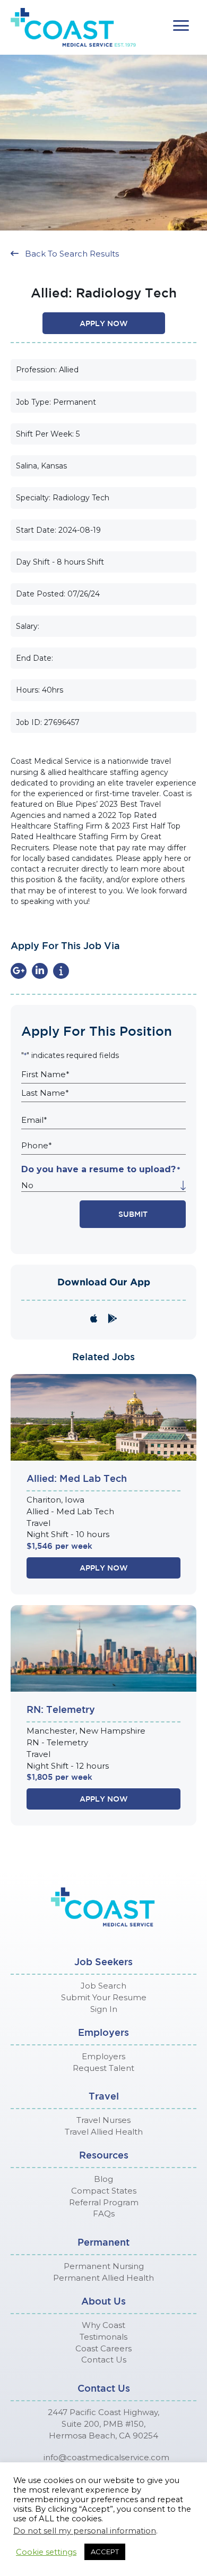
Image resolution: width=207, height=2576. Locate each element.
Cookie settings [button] (46, 2552)
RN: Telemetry (61, 1709)
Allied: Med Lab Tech (77, 1478)
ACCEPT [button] (105, 2552)
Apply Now (104, 1568)
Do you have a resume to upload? (101, 1169)
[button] (181, 26)
